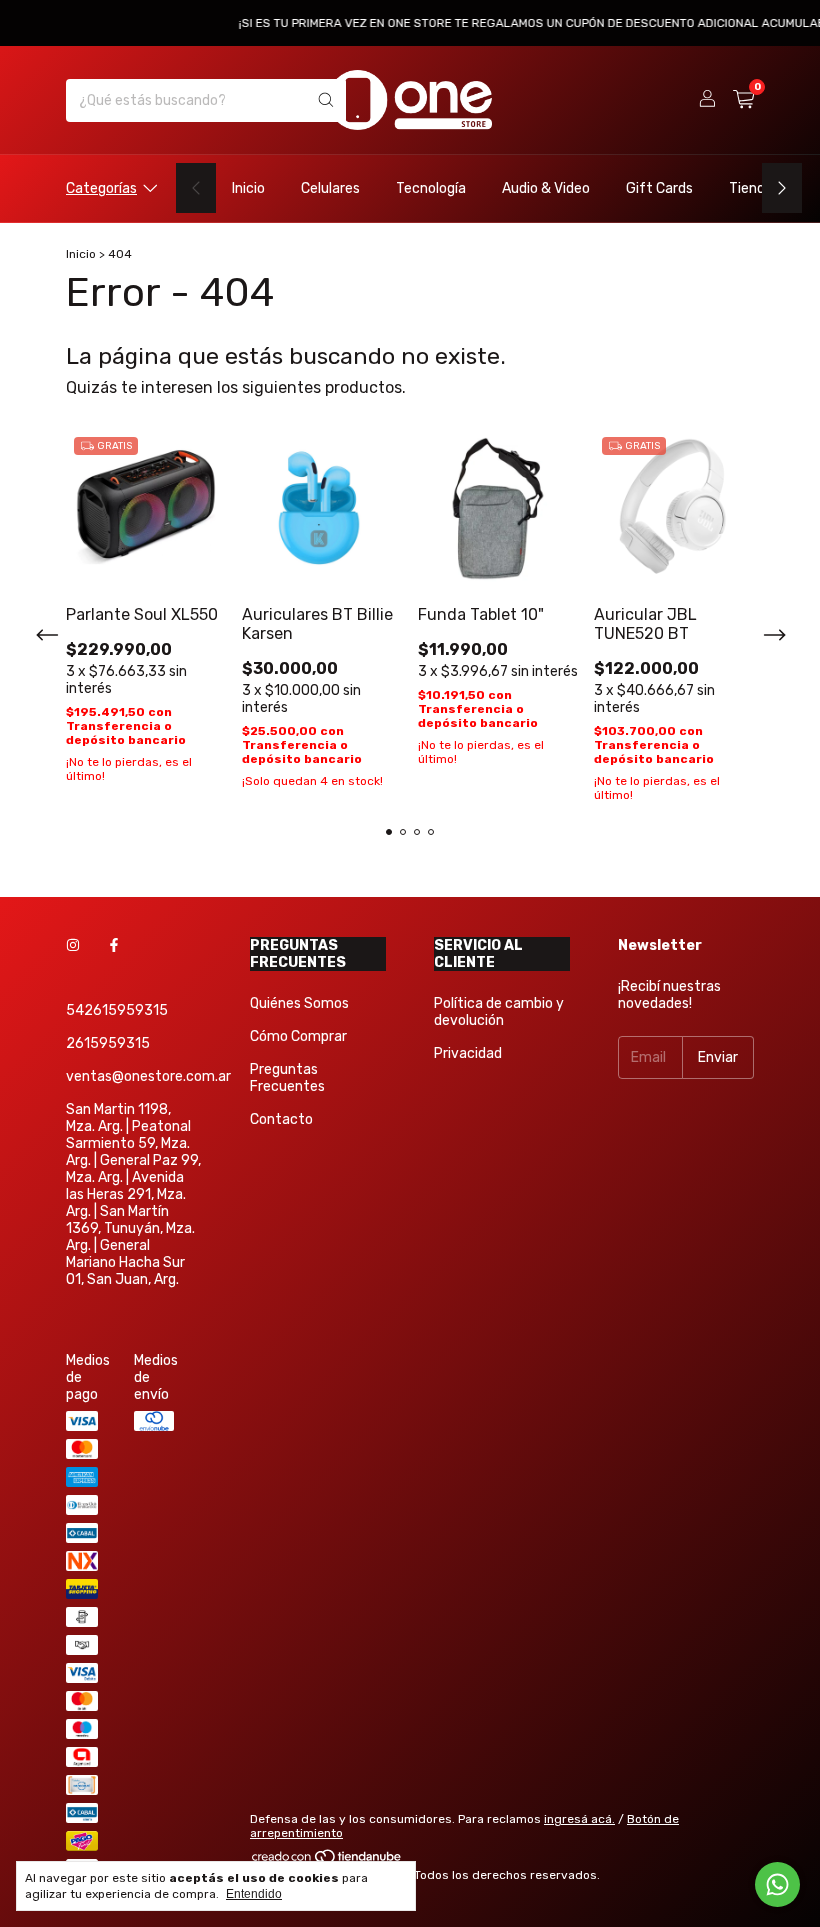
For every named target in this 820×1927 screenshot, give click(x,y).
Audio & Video (546, 188)
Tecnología (431, 188)
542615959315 (117, 1010)
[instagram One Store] (73, 945)
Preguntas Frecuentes (287, 1078)
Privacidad (468, 1053)
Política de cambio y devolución (499, 1012)
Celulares (330, 188)
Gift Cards (659, 188)
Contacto (281, 1119)
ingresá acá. (579, 1819)
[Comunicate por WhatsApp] (777, 1884)
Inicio (248, 188)
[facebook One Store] (114, 945)
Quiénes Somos (299, 1003)
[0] (743, 100)
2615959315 (108, 1043)
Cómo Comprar (298, 1036)
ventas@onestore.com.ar (148, 1076)
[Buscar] (326, 100)
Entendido (254, 1894)
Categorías (101, 188)
